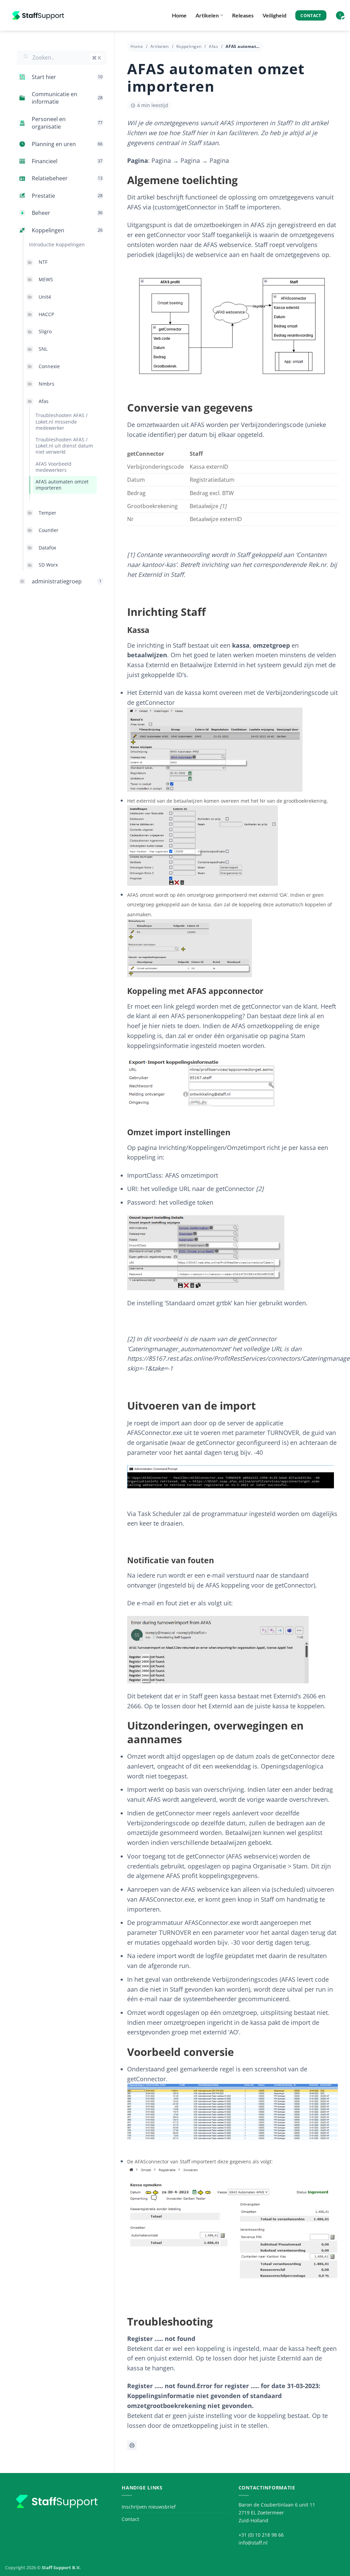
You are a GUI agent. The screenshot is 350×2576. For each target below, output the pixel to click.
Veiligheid (274, 15)
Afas (44, 401)
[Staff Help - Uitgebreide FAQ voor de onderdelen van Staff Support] (39, 15)
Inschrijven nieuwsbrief (149, 2507)
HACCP (46, 314)
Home (179, 15)
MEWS (46, 279)
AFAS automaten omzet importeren (62, 485)
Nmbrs (46, 384)
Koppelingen (189, 46)
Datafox (47, 548)
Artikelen (207, 15)
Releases (243, 15)
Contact (130, 2519)
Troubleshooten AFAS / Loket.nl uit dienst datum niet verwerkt (64, 446)
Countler (49, 530)
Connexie (49, 366)
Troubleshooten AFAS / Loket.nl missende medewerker (62, 421)
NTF (43, 262)
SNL (43, 349)
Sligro (45, 331)
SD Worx (48, 565)
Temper (48, 513)
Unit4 (45, 297)
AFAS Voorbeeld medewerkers (53, 467)
